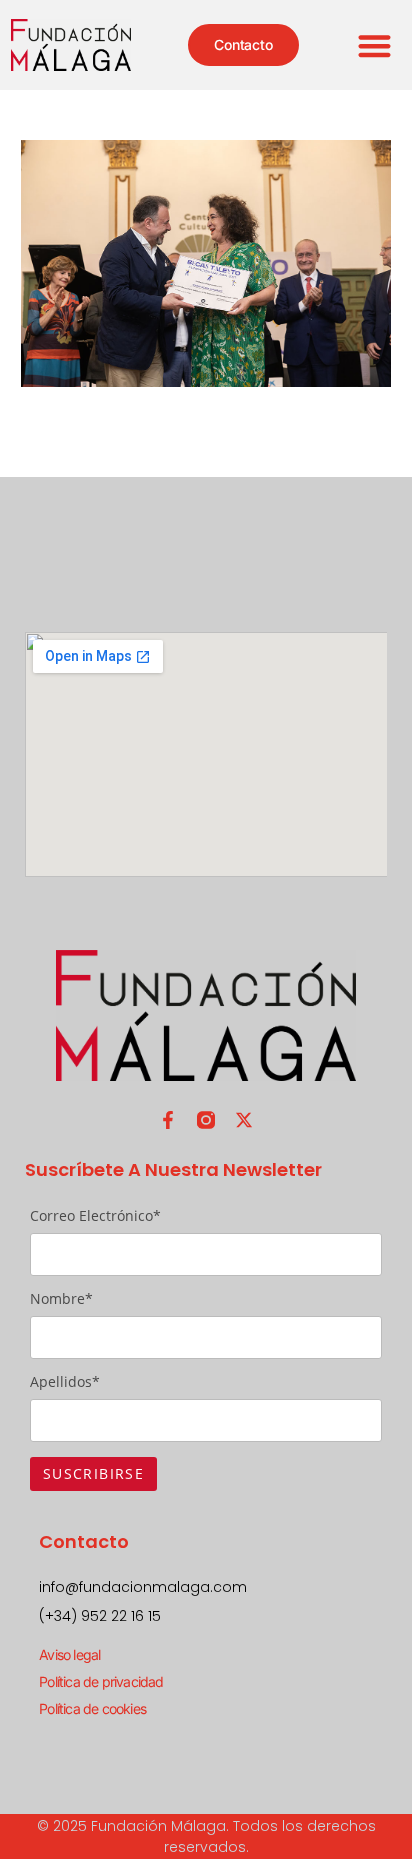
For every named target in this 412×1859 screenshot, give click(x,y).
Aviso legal (69, 1654)
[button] (375, 45)
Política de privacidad (101, 1681)
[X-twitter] (244, 1120)
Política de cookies (92, 1708)
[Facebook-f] (168, 1120)
